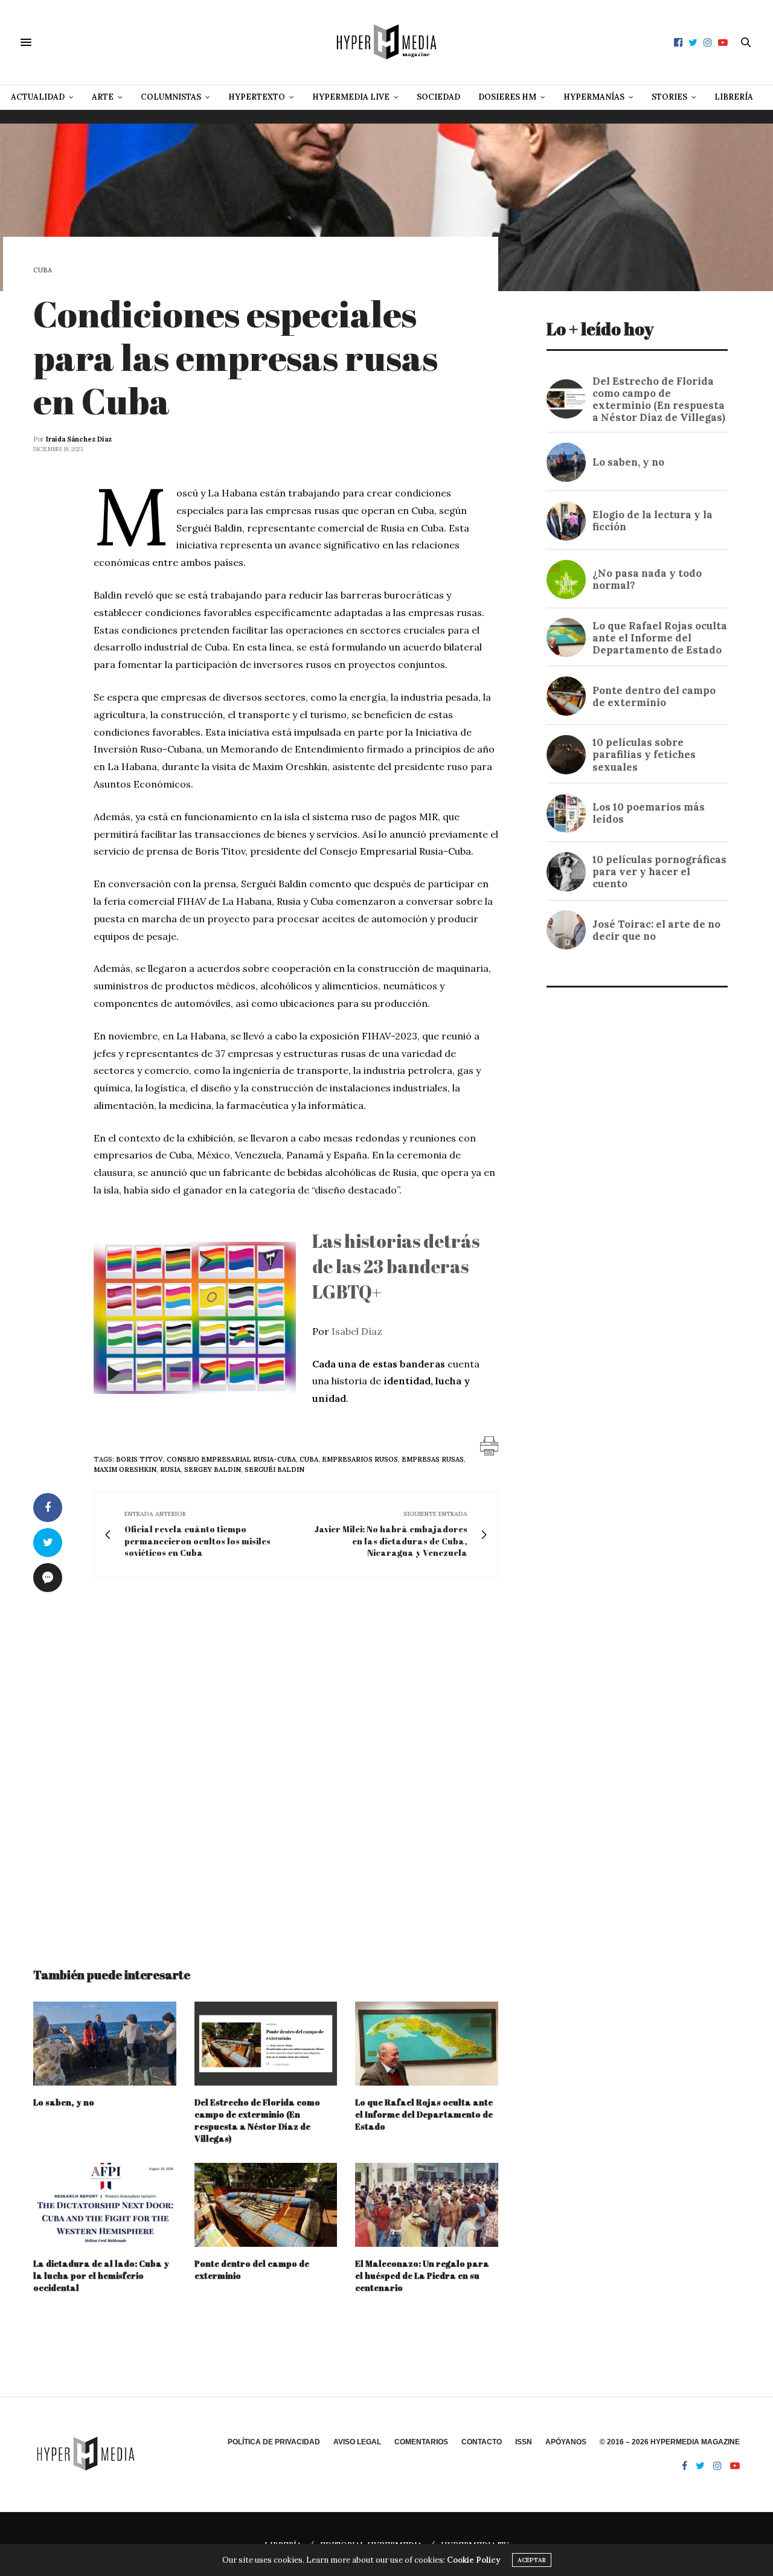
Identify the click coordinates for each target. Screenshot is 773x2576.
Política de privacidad (274, 2442)
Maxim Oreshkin (125, 1469)
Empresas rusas (433, 1459)
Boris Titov (140, 1459)
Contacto (482, 2442)
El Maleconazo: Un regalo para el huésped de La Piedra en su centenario (422, 2276)
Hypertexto (257, 97)
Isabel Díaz (357, 1331)
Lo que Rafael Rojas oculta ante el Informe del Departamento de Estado (424, 2114)
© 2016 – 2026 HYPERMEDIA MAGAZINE (670, 2442)
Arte (103, 97)
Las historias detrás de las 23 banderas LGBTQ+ (396, 1266)
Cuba (43, 270)
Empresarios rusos (360, 1459)
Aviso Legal (357, 2442)
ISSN (524, 2442)
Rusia (170, 1469)
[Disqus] (266, 1761)
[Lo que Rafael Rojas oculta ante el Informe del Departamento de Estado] (427, 2044)
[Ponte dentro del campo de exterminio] (266, 2205)
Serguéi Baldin (274, 1469)
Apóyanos (566, 2442)
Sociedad (438, 97)
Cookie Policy (473, 2560)
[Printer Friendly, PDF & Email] (489, 1445)
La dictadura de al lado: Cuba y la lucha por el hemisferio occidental (101, 2276)
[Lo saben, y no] (105, 2044)
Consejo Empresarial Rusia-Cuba (231, 1459)
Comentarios (421, 2442)
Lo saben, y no (64, 2102)
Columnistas (171, 97)
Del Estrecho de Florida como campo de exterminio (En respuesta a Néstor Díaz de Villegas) (257, 2120)
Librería (734, 97)
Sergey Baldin (213, 1469)
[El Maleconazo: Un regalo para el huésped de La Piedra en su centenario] (427, 2205)
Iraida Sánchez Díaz (79, 439)
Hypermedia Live (351, 97)
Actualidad (38, 97)
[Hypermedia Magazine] (386, 42)
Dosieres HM (507, 97)
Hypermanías (594, 97)
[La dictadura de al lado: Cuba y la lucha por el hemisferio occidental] (105, 2205)
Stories (669, 97)
